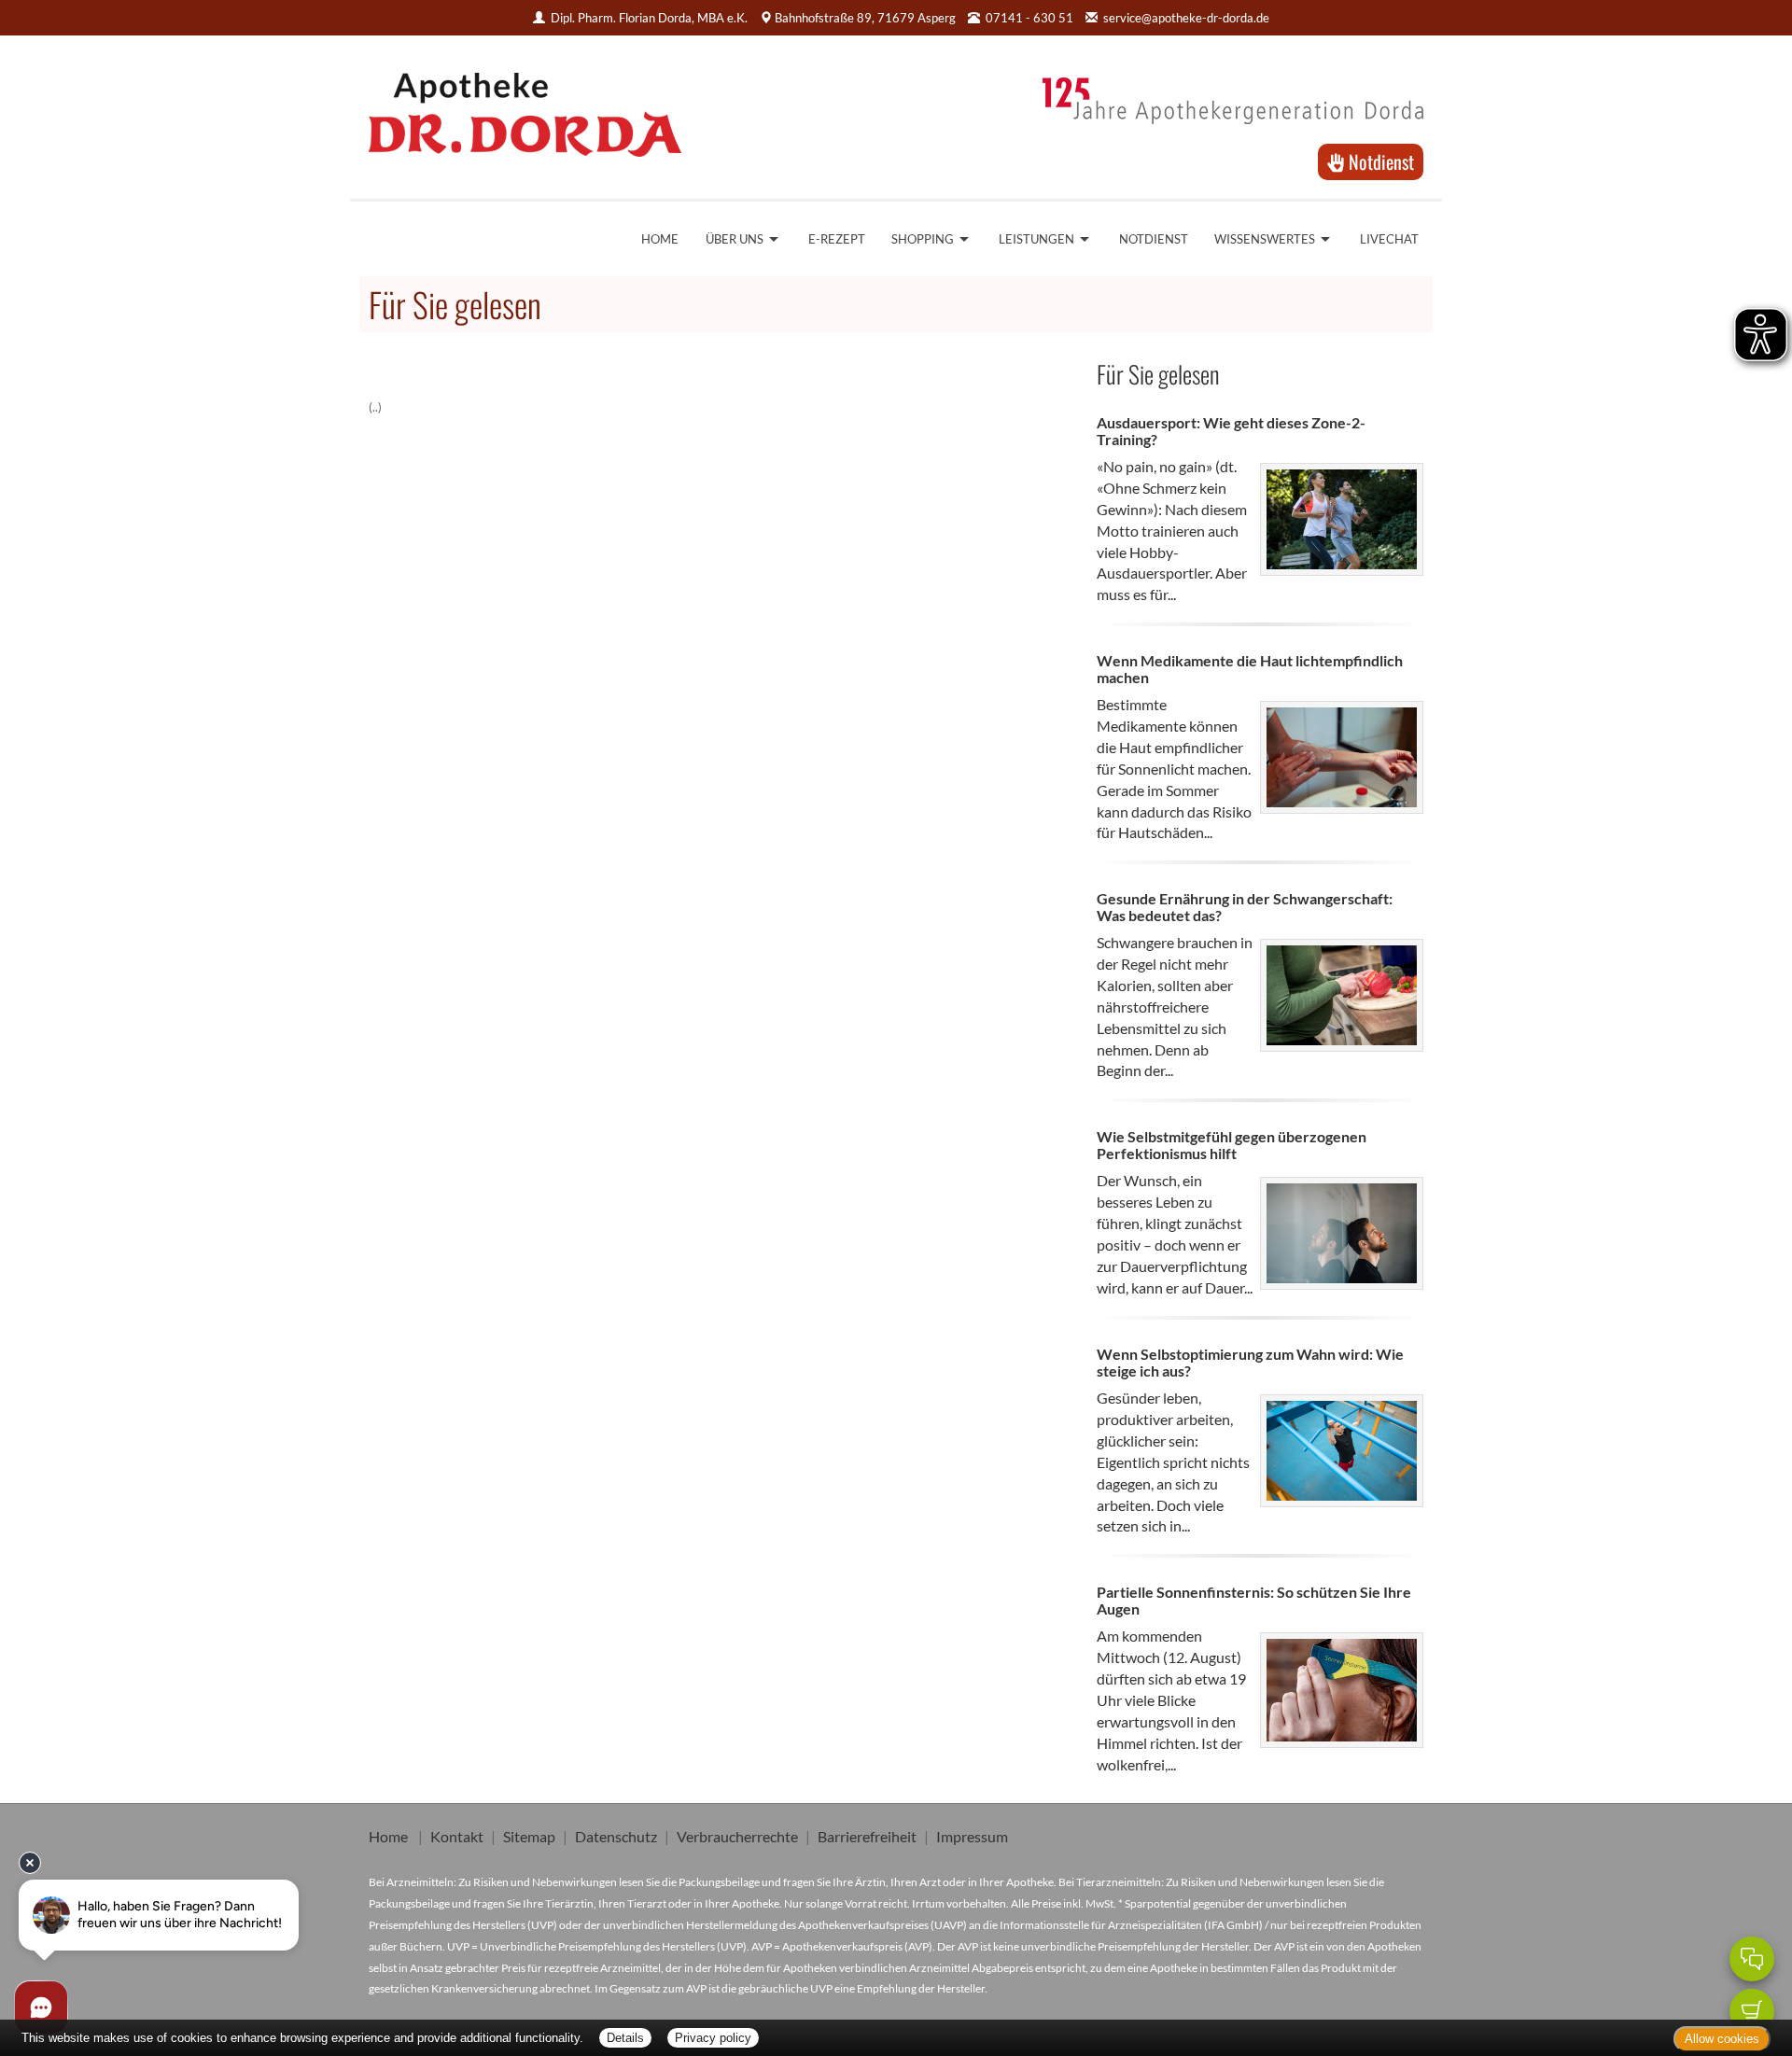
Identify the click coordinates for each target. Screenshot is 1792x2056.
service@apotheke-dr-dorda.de (1186, 18)
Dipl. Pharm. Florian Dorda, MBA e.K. (649, 18)
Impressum (972, 1836)
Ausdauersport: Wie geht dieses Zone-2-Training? (1231, 431)
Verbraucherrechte (737, 1836)
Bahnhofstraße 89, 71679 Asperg (865, 18)
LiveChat (1389, 239)
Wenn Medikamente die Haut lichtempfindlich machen (1250, 669)
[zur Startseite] (525, 108)
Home (660, 239)
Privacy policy (713, 2038)
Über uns (735, 239)
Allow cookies (1722, 2039)
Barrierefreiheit (867, 1836)
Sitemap (529, 1836)
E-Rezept (837, 239)
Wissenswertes (1265, 239)
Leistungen (1036, 239)
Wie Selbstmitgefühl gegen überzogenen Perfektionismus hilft (1232, 1145)
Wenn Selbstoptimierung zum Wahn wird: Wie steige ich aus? (1250, 1362)
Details (625, 2038)
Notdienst (1379, 161)
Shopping (923, 239)
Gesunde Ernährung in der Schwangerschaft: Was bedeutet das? (1245, 907)
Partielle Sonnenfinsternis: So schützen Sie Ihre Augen (1254, 1600)
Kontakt (457, 1836)
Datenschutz (616, 1836)
